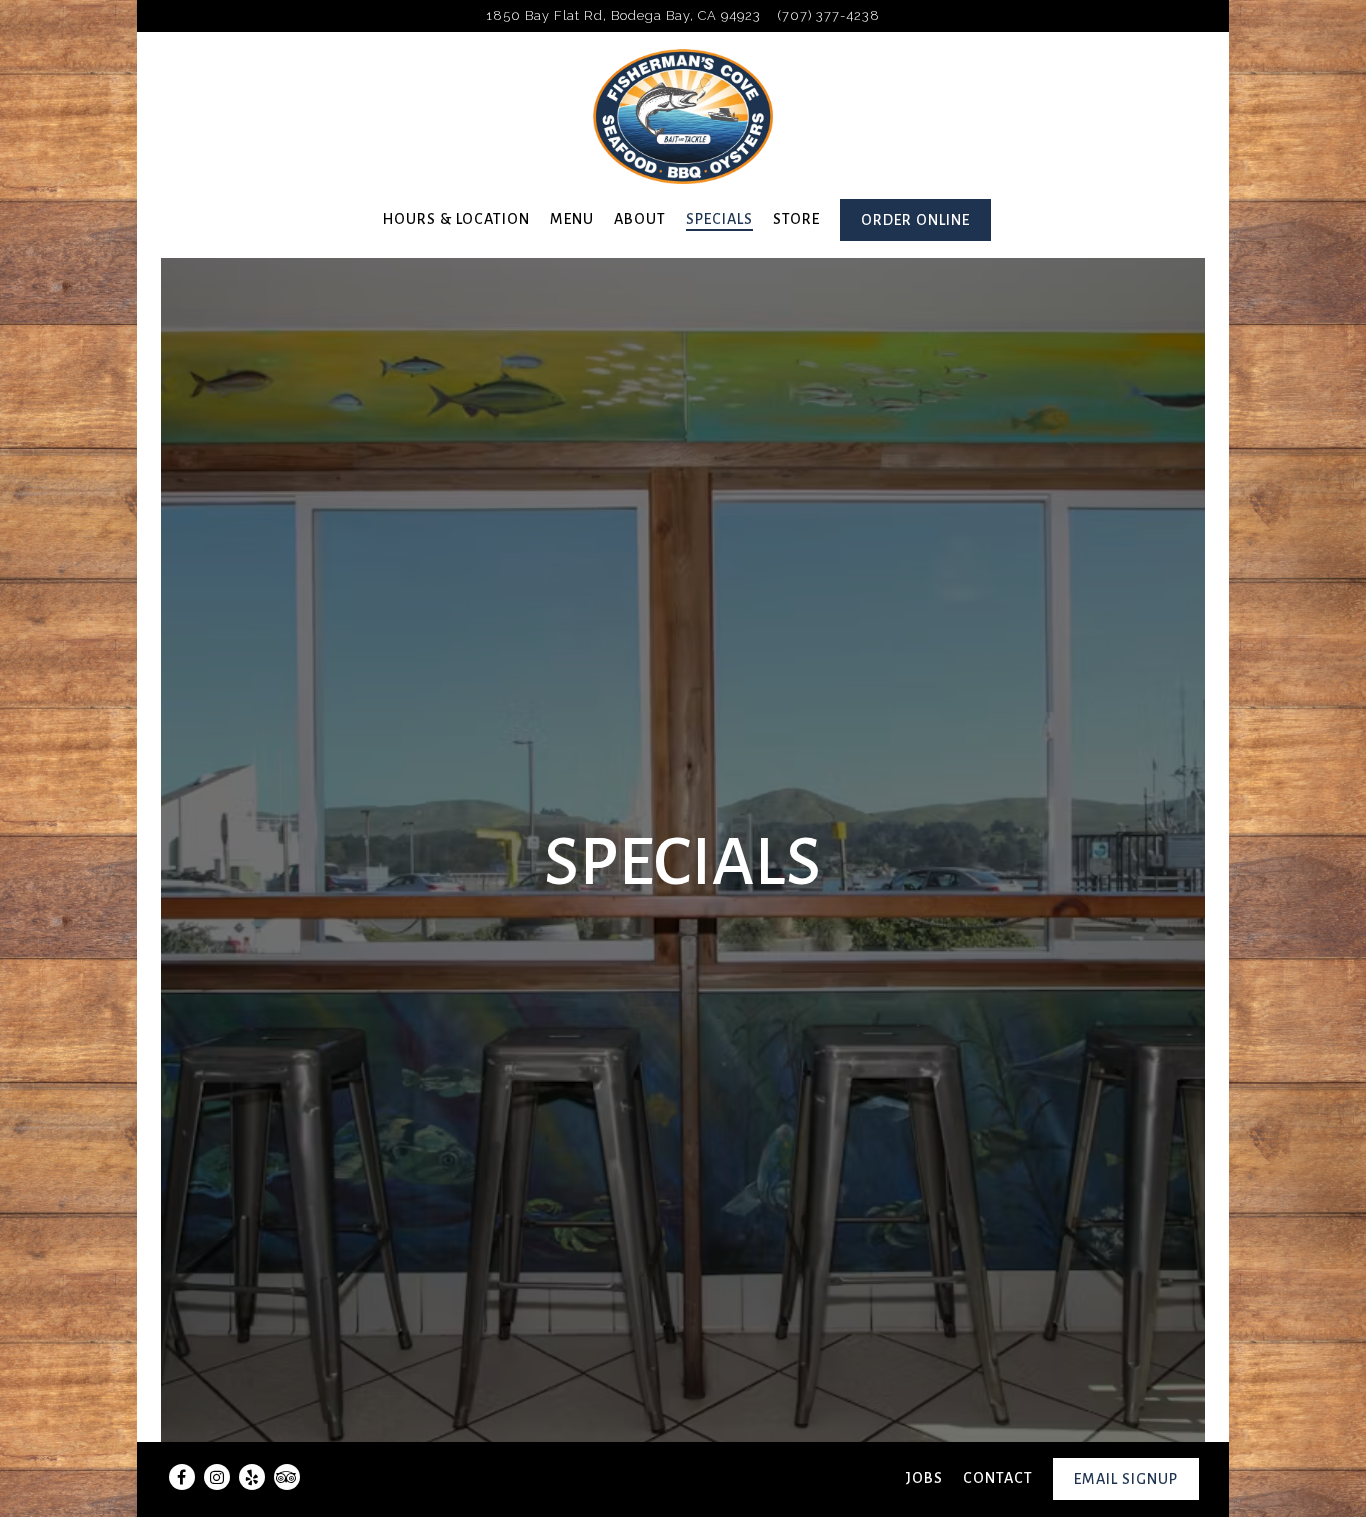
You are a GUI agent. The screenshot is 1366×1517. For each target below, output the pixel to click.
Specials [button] (719, 219)
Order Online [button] (915, 220)
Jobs (924, 1478)
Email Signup (1126, 1479)
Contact (998, 1478)
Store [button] (796, 219)
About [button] (640, 219)
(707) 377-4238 (829, 15)
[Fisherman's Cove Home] (683, 115)
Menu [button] (572, 219)
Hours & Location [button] (456, 219)
